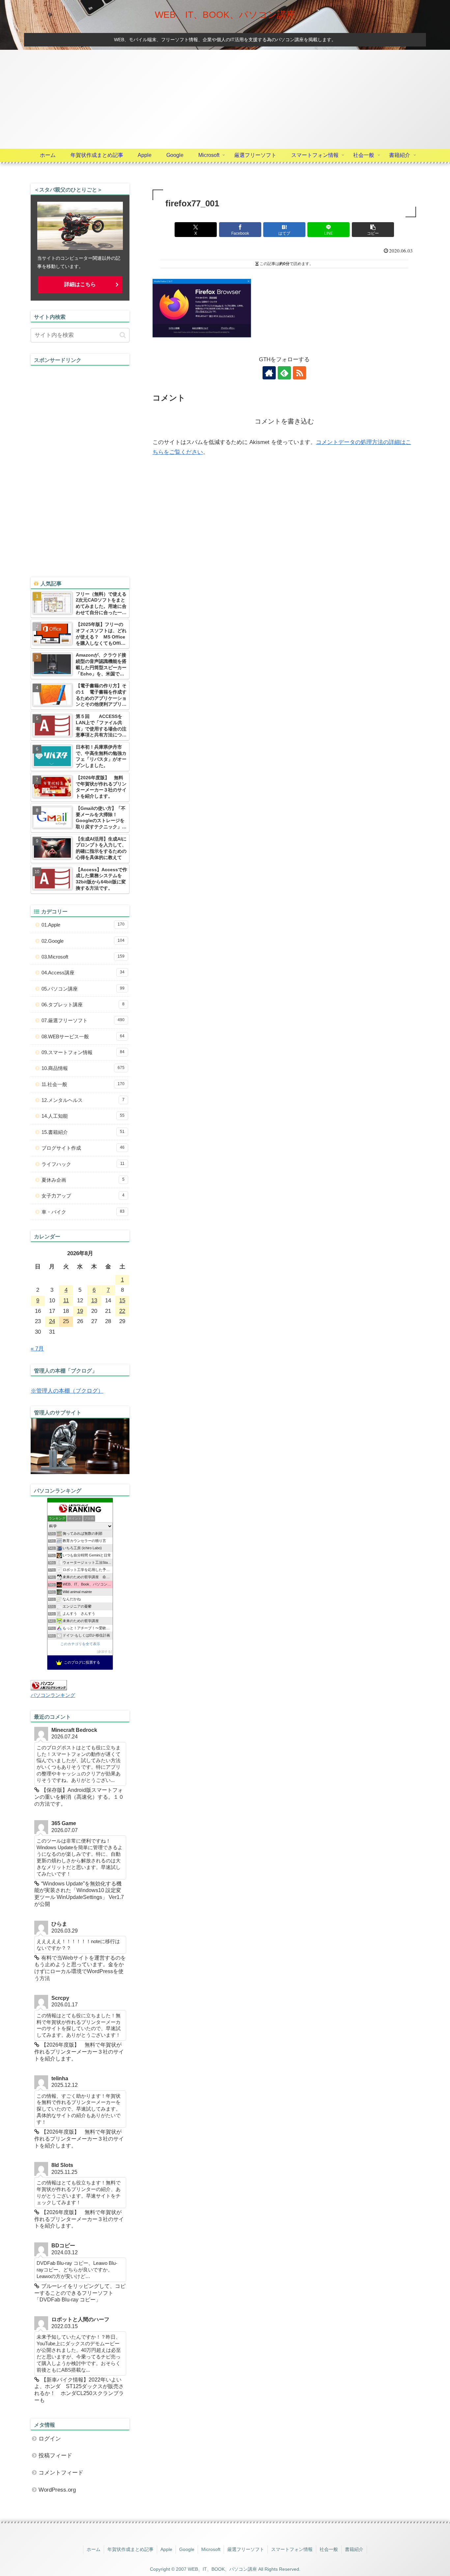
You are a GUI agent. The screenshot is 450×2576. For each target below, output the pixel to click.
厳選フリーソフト (246, 2549)
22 (122, 1311)
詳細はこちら (80, 284)
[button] (373, 230)
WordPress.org (57, 2490)
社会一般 (329, 2549)
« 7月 (37, 1349)
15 (122, 1301)
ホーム (94, 2549)
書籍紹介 (354, 2549)
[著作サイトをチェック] (269, 373)
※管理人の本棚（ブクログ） (67, 1391)
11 (66, 1301)
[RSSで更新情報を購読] (299, 373)
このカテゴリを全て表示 (80, 1644)
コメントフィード (61, 2473)
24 (52, 1321)
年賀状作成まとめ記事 (130, 2549)
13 (94, 1301)
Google (187, 2549)
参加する (104, 1652)
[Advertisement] (225, 99)
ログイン (50, 2439)
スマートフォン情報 (292, 2549)
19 (80, 1311)
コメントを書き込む (284, 421)
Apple (166, 2549)
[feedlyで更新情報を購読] (284, 373)
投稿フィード (55, 2456)
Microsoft (211, 2549)
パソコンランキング (53, 1695)
